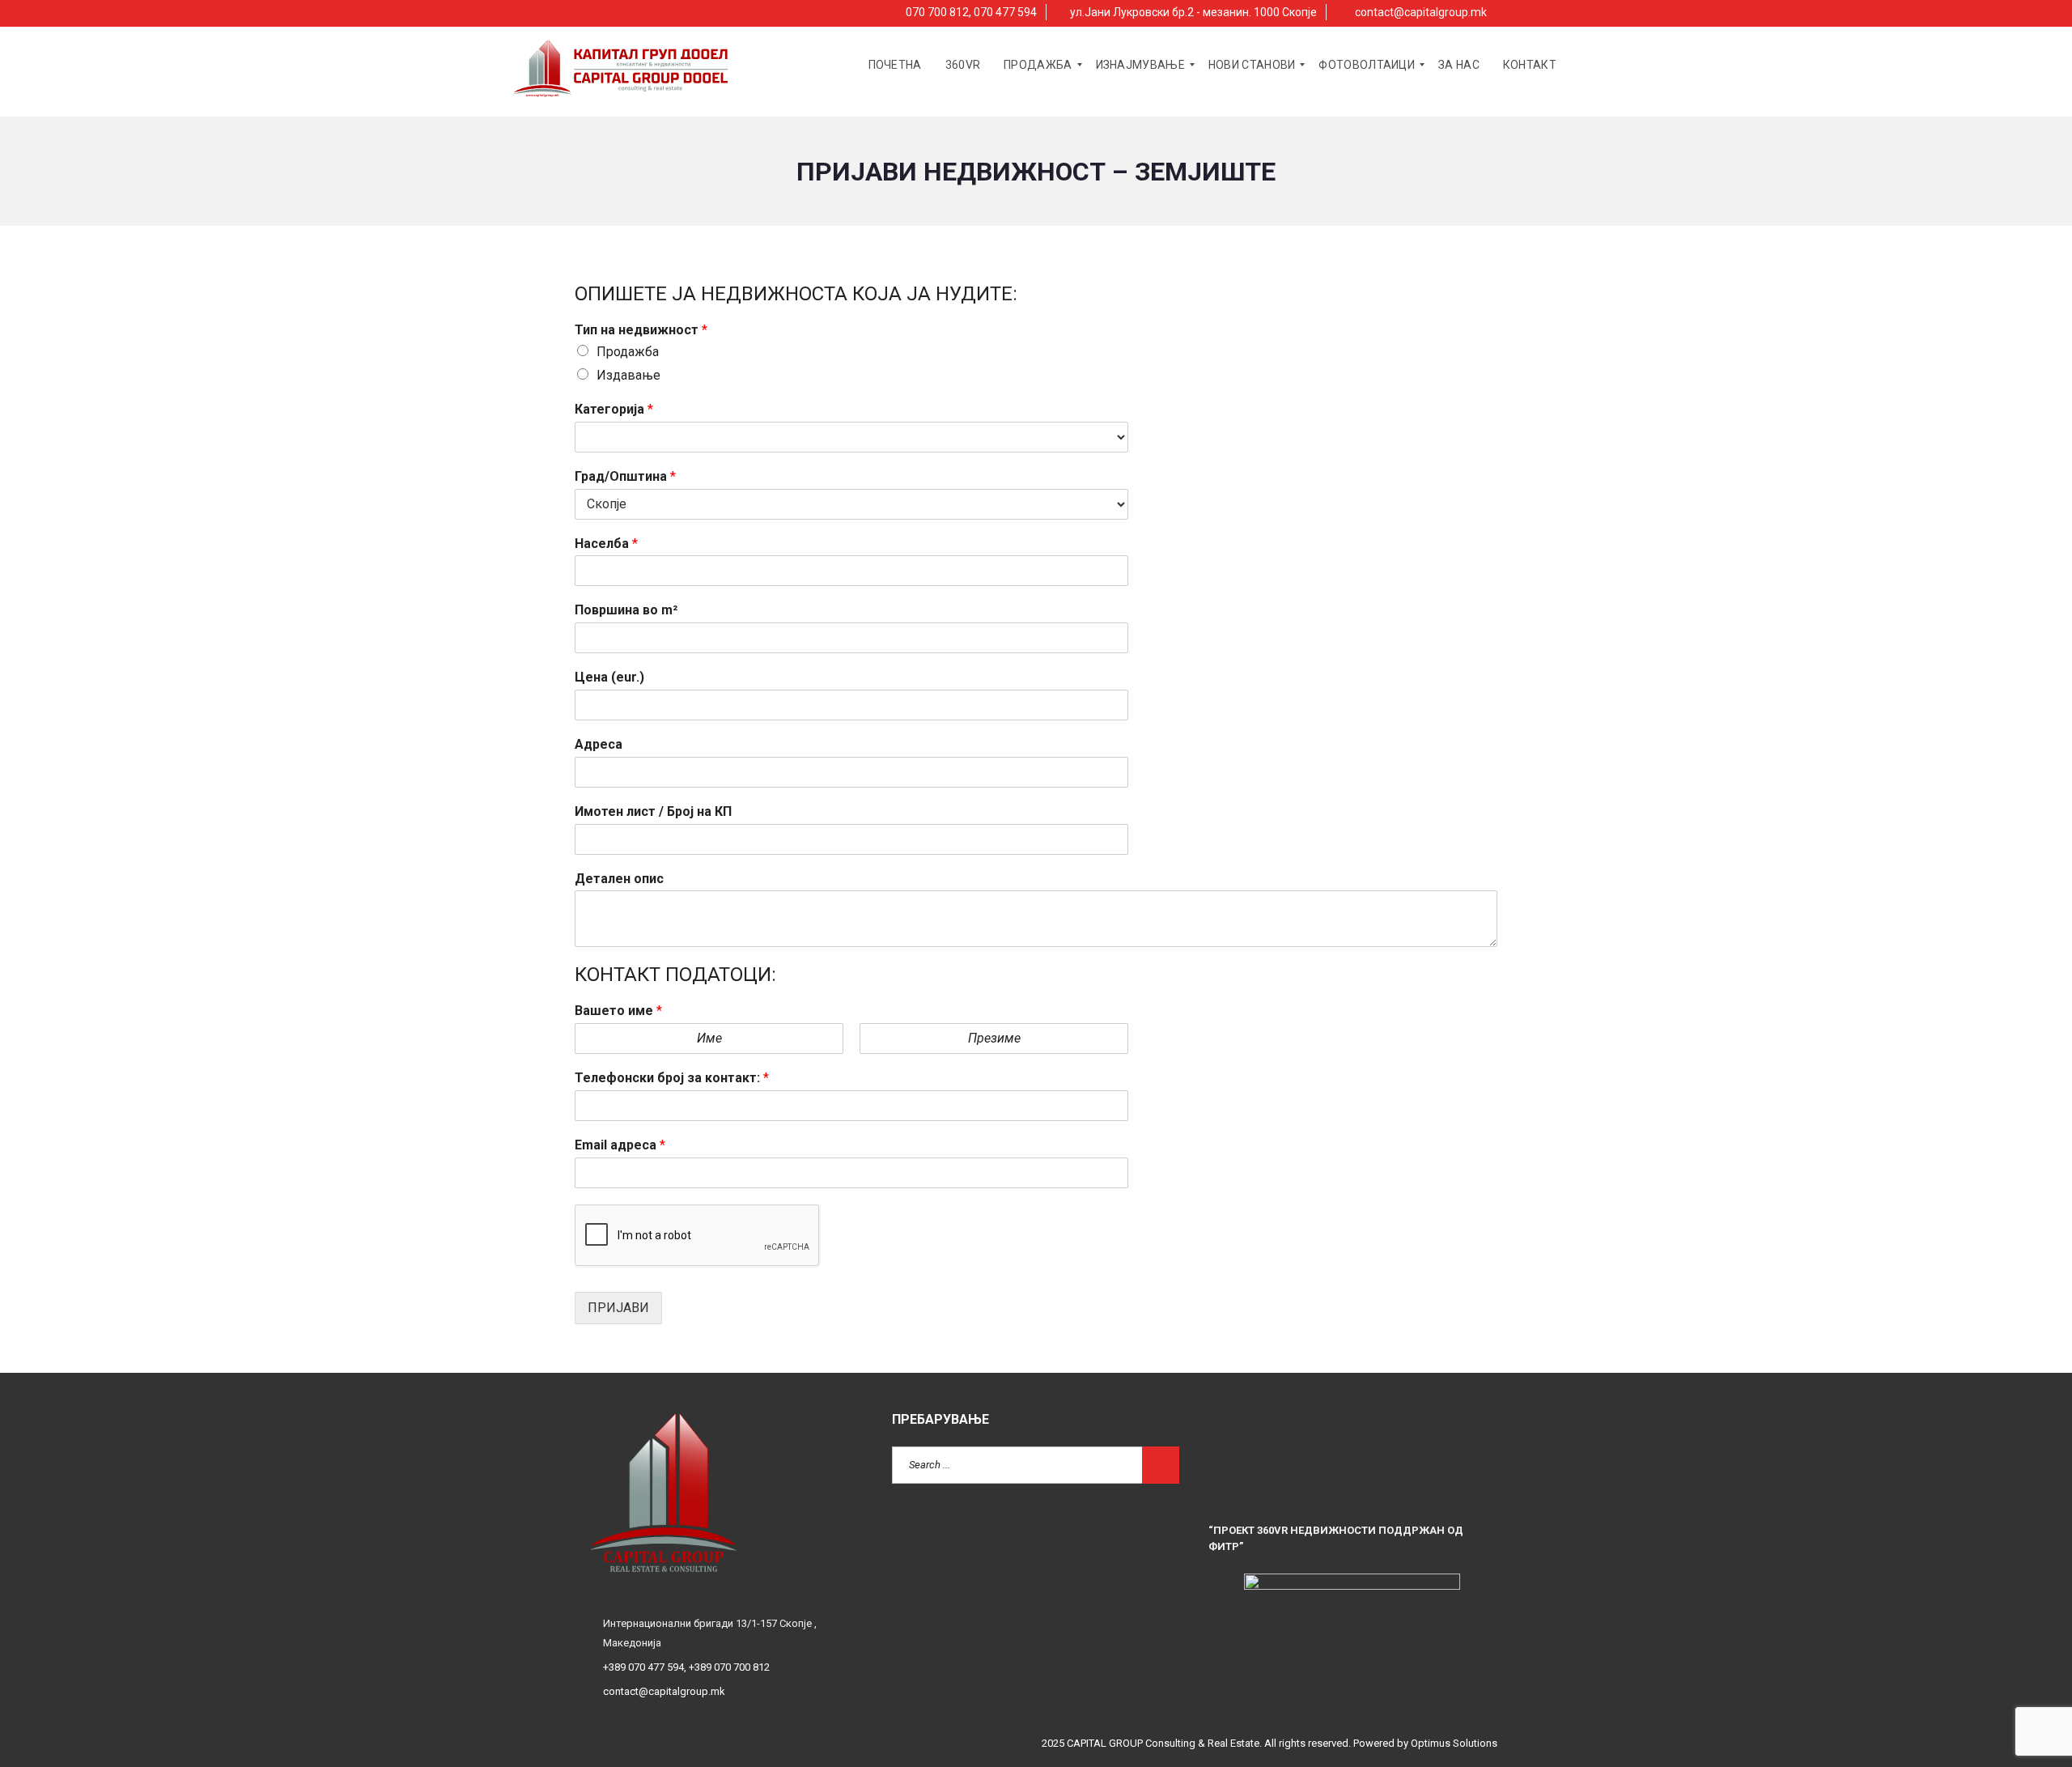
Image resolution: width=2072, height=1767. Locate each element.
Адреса (599, 744)
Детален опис (619, 879)
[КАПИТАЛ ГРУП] (622, 65)
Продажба (628, 352)
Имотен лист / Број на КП (653, 811)
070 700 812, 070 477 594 (970, 12)
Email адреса (620, 1145)
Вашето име (618, 1011)
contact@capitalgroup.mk (1420, 12)
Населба (606, 544)
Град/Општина (625, 476)
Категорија (614, 409)
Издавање (628, 375)
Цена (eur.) (609, 677)
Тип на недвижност (641, 330)
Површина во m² (626, 610)
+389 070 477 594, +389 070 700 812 (686, 1667)
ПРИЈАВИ (618, 1308)
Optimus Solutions (1454, 1743)
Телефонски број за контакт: (672, 1078)
